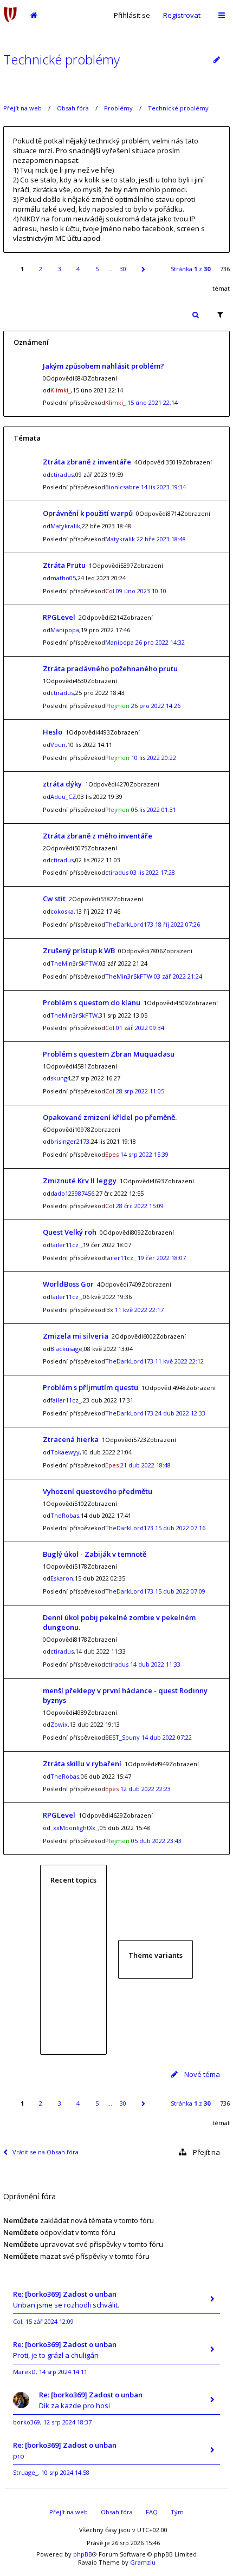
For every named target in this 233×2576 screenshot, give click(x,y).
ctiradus (62, 474)
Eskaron (62, 1578)
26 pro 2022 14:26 (156, 706)
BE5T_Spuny (122, 1737)
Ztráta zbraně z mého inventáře (98, 836)
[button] (143, 269)
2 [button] (41, 269)
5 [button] (97, 269)
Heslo (53, 732)
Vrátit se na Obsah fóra (46, 2152)
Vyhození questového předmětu (98, 1491)
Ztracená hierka (71, 1439)
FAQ (152, 2512)
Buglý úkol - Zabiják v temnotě (95, 1554)
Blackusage (66, 1349)
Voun (58, 745)
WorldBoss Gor (68, 1284)
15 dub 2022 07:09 (180, 1591)
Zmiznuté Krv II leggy (80, 1181)
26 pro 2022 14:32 (160, 642)
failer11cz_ (66, 1245)
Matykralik (65, 526)
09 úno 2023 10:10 (141, 591)
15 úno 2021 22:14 (153, 402)
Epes (112, 1154)
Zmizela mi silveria (76, 1336)
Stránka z (190, 269)
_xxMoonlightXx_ (74, 1828)
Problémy (118, 108)
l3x (109, 1310)
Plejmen (117, 706)
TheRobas (65, 1515)
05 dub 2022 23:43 (156, 1841)
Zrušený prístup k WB (79, 951)
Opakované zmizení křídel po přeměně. (110, 1117)
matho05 (63, 578)
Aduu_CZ (63, 797)
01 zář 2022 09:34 (140, 1028)
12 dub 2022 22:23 (145, 1789)
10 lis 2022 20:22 (154, 758)
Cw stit (54, 899)
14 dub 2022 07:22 (167, 1737)
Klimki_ (61, 390)
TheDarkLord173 (129, 924)
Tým (177, 2512)
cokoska (62, 911)
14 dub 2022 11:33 (155, 1664)
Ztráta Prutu (64, 565)
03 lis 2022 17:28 (153, 872)
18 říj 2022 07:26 (177, 924)
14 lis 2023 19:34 (163, 487)
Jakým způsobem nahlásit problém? (103, 366)
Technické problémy (62, 59)
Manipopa (65, 630)
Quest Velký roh (70, 1232)
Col (110, 591)
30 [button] (123, 269)
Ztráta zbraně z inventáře (87, 462)
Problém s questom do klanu (92, 1002)
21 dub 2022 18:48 (145, 1465)
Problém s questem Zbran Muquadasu (109, 1054)
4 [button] (78, 269)
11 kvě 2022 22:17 (139, 1310)
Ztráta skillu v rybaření (82, 1764)
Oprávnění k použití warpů (88, 513)
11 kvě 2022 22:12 (179, 1361)
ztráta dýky (62, 784)
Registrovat (182, 15)
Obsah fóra (73, 108)
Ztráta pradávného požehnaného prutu (110, 668)
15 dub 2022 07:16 (180, 1528)
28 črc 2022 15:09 (140, 1206)
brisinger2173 (70, 1141)
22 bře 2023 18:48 (161, 539)
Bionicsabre (122, 487)
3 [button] (60, 269)
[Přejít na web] (10, 15)
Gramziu (143, 2562)
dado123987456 (72, 1193)
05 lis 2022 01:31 (154, 809)
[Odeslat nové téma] (217, 60)
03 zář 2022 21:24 (178, 976)
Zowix (59, 1724)
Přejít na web (22, 108)
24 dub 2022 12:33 (180, 1413)
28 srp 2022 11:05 (140, 1091)
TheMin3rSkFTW (74, 963)
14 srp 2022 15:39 (144, 1154)
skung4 (60, 1078)
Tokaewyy (65, 1452)
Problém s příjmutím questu (90, 1387)
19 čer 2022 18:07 (162, 1258)
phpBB (83, 2554)
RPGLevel (59, 617)
